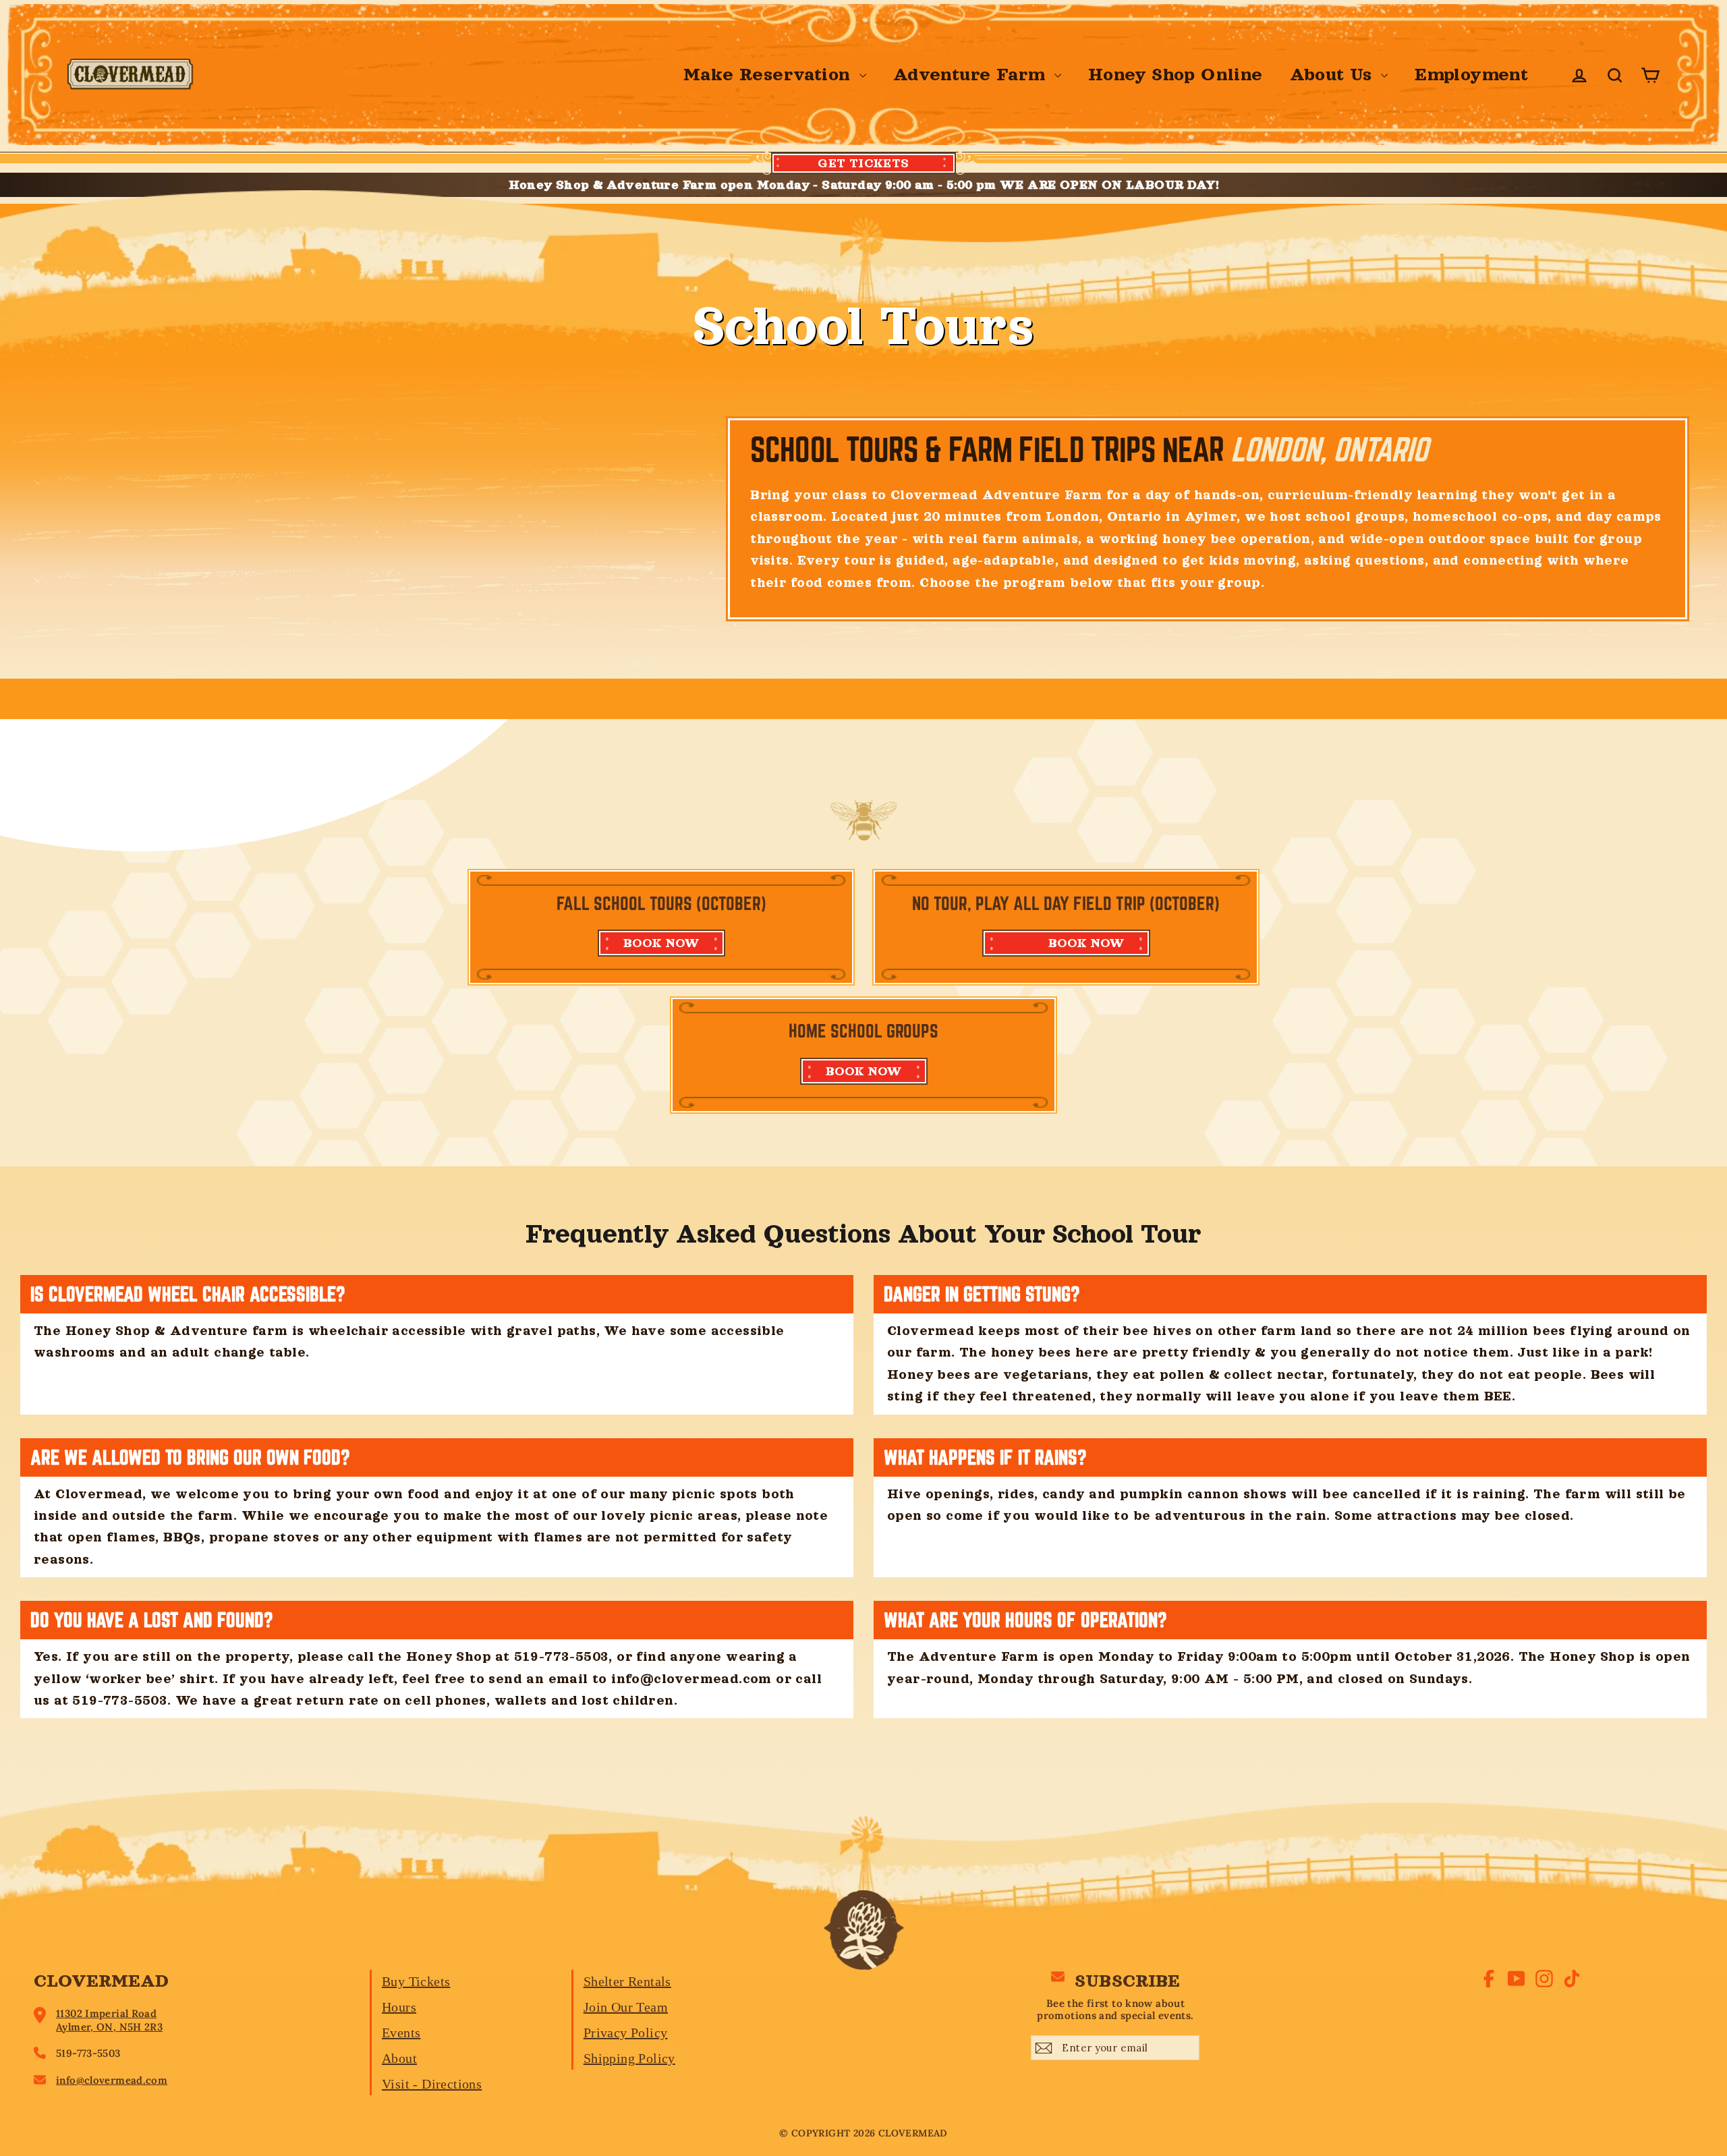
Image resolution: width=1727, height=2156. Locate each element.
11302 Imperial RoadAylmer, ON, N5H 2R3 (109, 2020)
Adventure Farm (972, 75)
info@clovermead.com (112, 2080)
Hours (399, 2007)
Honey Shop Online (1176, 75)
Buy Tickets (416, 1981)
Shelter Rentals (627, 1981)
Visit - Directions (432, 2084)
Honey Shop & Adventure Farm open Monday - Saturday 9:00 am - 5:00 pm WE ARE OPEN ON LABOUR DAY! (864, 185)
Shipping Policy (629, 2058)
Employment (1471, 75)
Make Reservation (770, 75)
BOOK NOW (661, 943)
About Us (1334, 75)
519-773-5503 (88, 2053)
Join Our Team (626, 2007)
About (399, 2058)
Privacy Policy (626, 2033)
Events (401, 2033)
